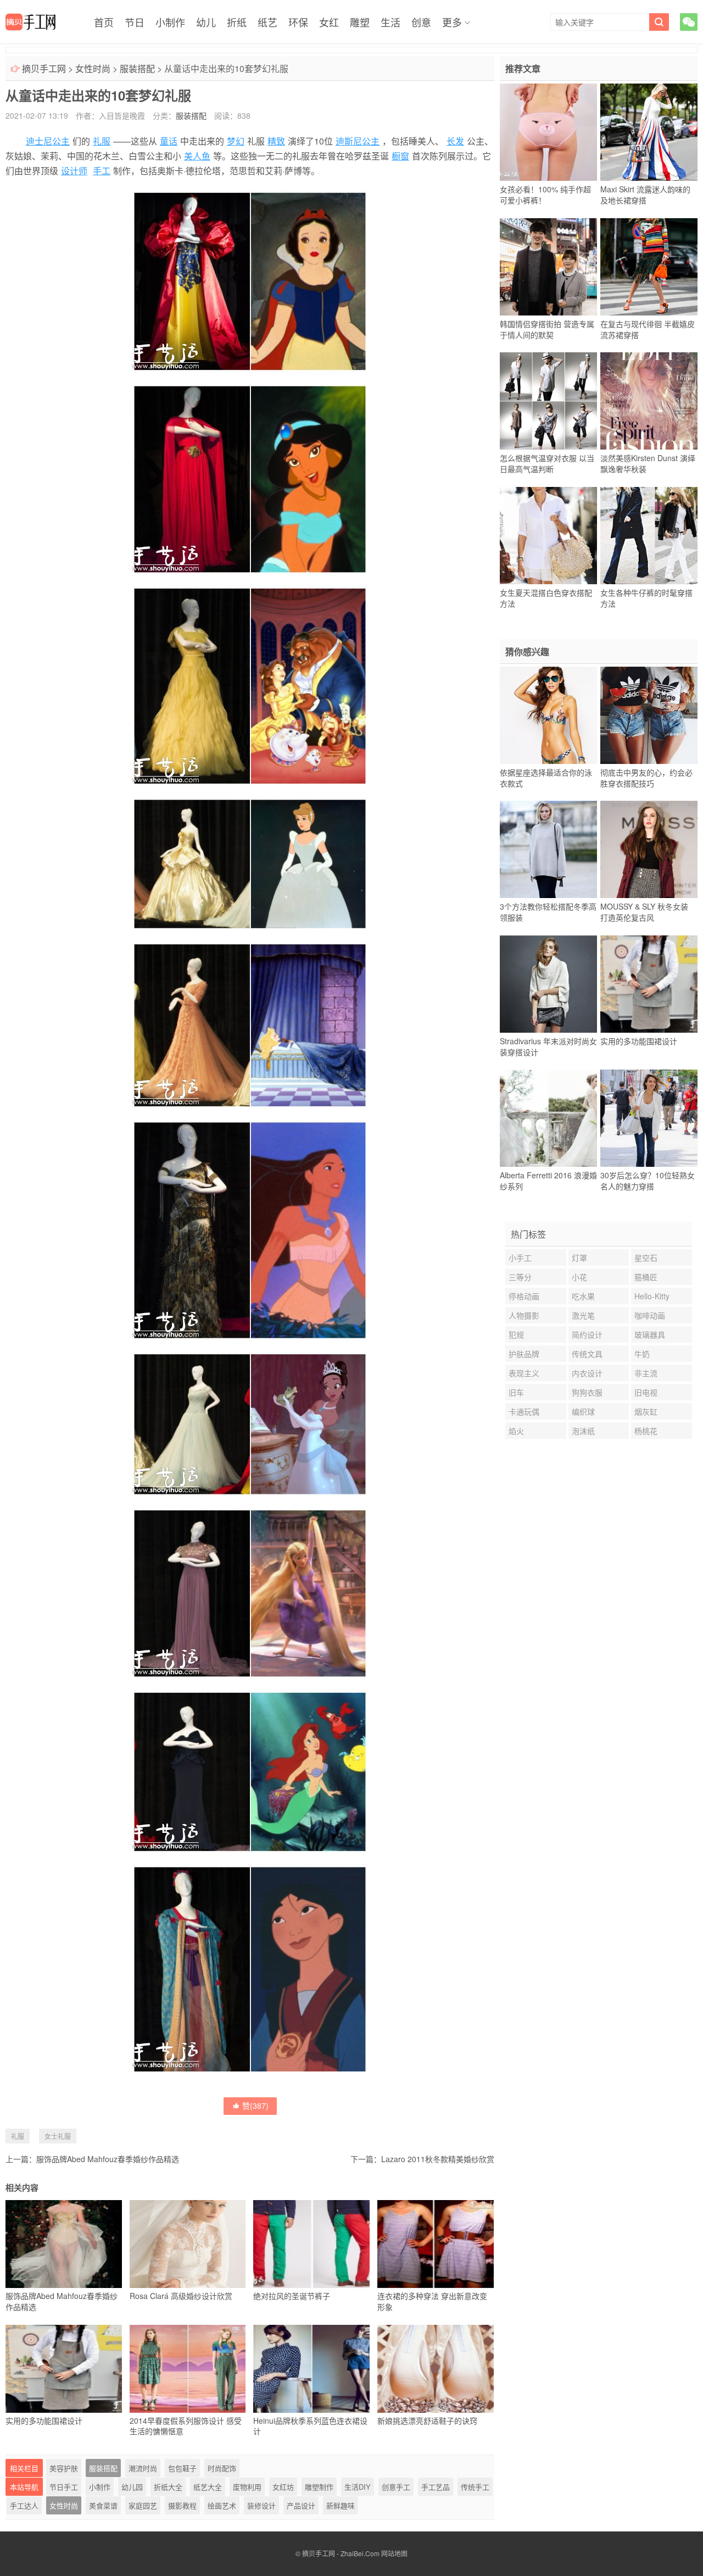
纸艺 (267, 22)
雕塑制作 (319, 2487)
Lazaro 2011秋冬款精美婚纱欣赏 (438, 2159)
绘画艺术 (222, 2505)
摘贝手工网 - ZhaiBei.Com (341, 2553)
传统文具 (587, 1354)
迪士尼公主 (48, 141)
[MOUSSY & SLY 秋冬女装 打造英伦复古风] (649, 850)
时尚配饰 (222, 2468)
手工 (102, 171)
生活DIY (358, 2487)
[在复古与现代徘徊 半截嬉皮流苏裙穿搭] (649, 267)
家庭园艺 (143, 2505)
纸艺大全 (208, 2487)
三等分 (520, 1277)
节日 (135, 22)
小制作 (170, 22)
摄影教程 (182, 2505)
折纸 (237, 22)
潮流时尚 (143, 2468)
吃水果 (583, 1296)
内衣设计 (587, 1373)
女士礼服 (58, 2136)
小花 (579, 1277)
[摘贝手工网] (30, 22)
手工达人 (24, 2505)
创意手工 (396, 2487)
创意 (421, 22)
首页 (104, 22)
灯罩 (579, 1257)
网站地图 (394, 2553)
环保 (298, 22)
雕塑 (360, 22)
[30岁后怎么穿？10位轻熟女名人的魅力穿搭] (649, 1118)
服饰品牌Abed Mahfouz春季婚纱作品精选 (108, 2159)
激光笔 (583, 1315)
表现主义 (524, 1373)
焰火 (516, 1431)
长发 (455, 141)
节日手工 (64, 2487)
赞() (255, 2106)
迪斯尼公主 (358, 141)
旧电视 (646, 1392)
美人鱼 (197, 156)
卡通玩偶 (524, 1411)
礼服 (102, 141)
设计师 (74, 171)
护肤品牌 (524, 1354)
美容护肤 (64, 2468)
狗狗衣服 (587, 1392)
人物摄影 (524, 1315)
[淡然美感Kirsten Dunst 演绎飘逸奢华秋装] (649, 401)
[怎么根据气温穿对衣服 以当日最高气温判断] (548, 401)
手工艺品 (436, 2487)
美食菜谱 (103, 2505)
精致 (276, 141)
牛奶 (642, 1354)
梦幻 (236, 141)
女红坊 (283, 2487)
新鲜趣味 (341, 2505)
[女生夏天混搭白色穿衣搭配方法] (548, 535)
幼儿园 (132, 2487)
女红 (329, 22)
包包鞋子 (182, 2468)
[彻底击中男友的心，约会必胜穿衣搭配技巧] (649, 715)
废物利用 (247, 2487)
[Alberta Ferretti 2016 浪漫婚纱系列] (548, 1118)
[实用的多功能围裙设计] (649, 984)
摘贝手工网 (44, 68)
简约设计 (587, 1334)
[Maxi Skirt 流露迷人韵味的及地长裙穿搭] (649, 132)
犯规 (516, 1334)
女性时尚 (93, 68)
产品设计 (301, 2505)
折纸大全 (168, 2487)
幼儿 (206, 22)
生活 (390, 22)
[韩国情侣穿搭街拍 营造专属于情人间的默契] (548, 267)
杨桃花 (646, 1431)
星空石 (646, 1257)
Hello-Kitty (652, 1296)
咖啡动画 (650, 1315)
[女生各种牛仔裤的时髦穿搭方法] (649, 535)
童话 (169, 141)
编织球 (583, 1411)
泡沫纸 (583, 1431)
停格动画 (524, 1296)
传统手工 (475, 2487)
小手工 (520, 1257)
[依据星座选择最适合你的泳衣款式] (548, 715)
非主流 (646, 1373)
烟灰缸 (646, 1411)
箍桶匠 (646, 1277)
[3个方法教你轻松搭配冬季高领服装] (548, 850)
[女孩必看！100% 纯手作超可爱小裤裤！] (548, 132)
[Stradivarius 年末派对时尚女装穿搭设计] (548, 984)
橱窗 (400, 156)
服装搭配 (137, 68)
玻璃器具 (650, 1334)
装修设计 (261, 2505)
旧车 (516, 1392)
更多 (452, 22)
